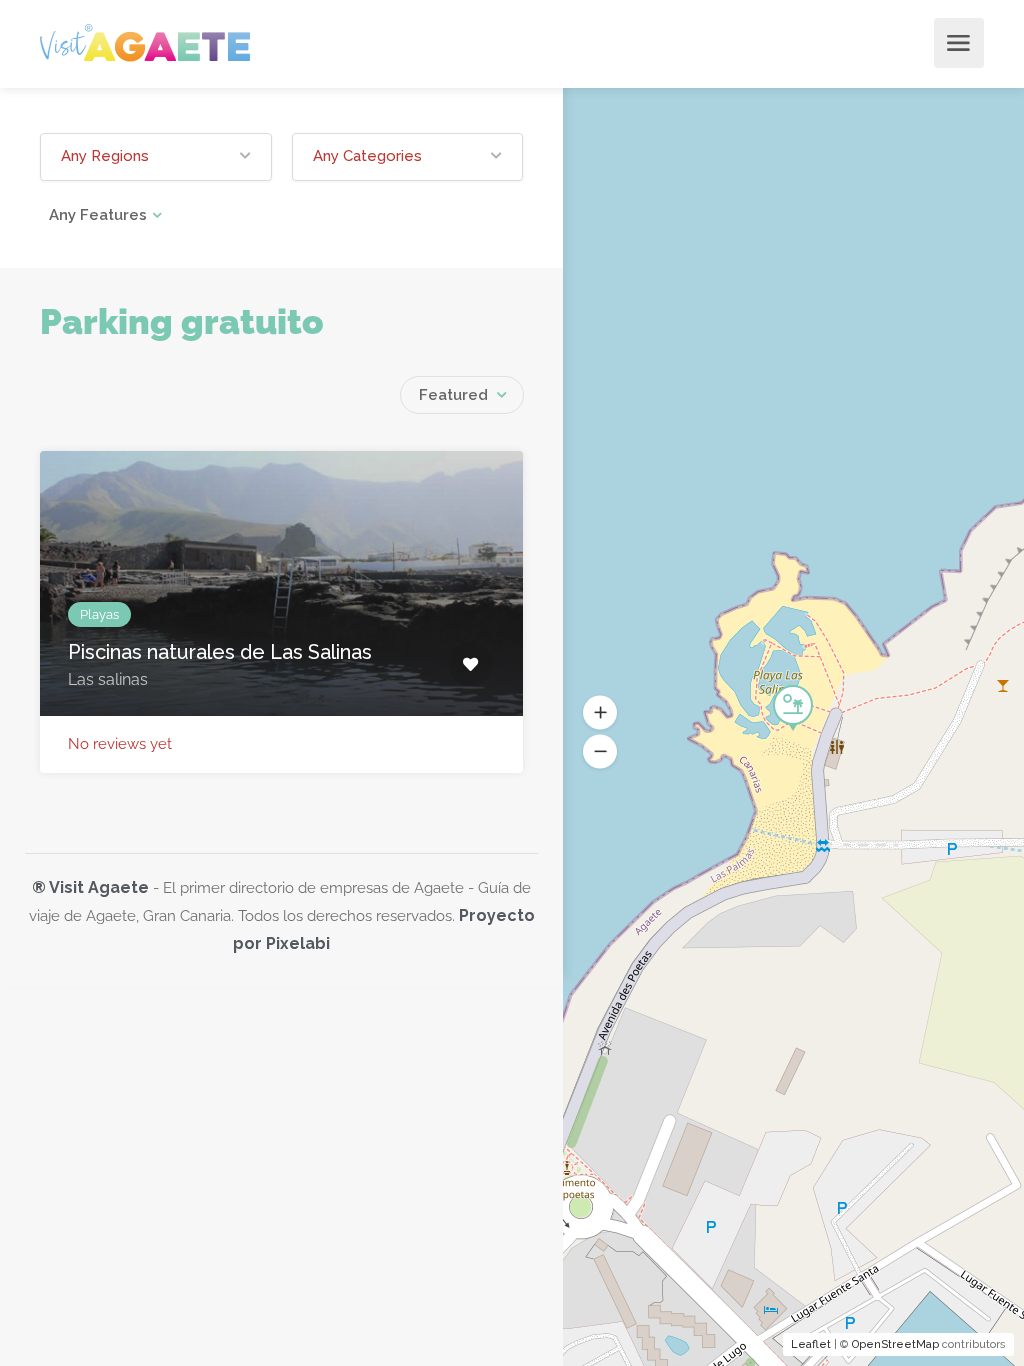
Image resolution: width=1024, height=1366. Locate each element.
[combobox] (462, 395)
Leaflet (811, 1344)
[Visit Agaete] (145, 41)
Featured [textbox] (453, 395)
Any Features (98, 215)
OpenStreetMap (895, 1344)
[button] (156, 157)
